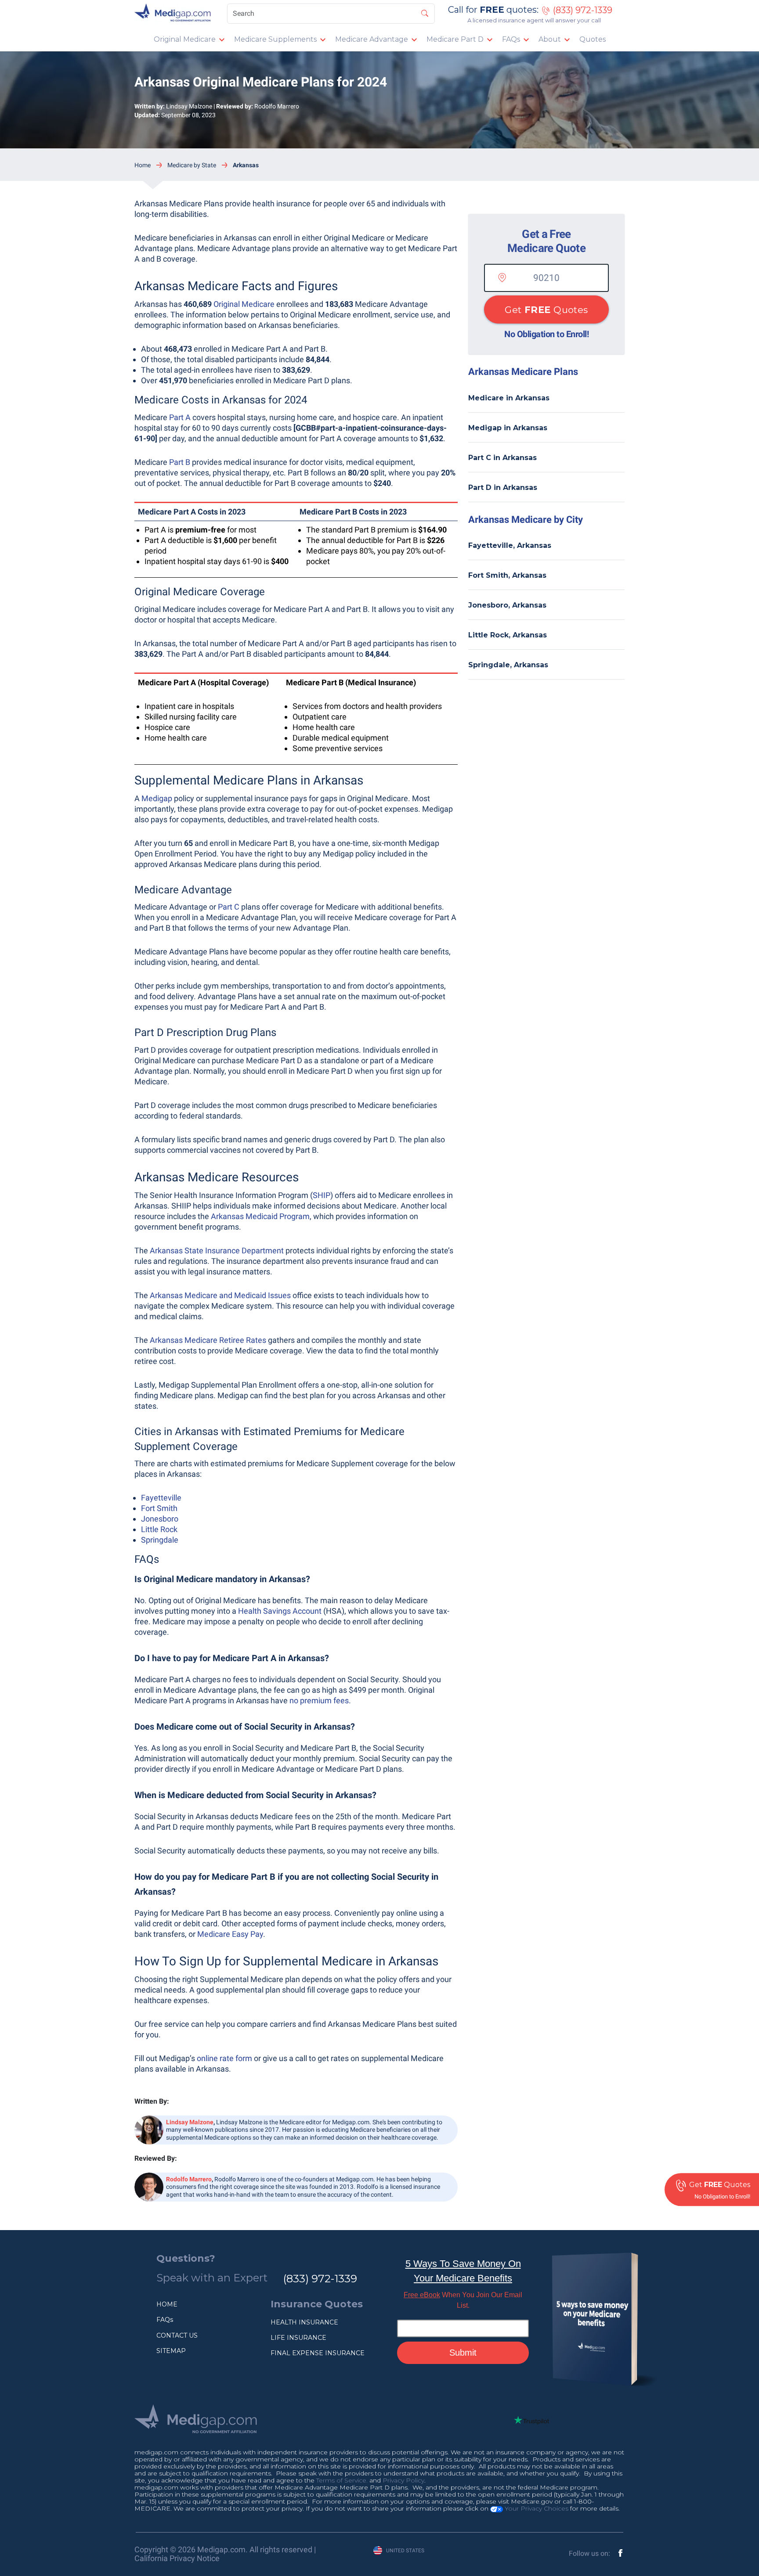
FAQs (511, 39)
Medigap (157, 798)
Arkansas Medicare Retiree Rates (208, 1340)
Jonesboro (160, 1519)
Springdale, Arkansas (508, 665)
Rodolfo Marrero (277, 106)
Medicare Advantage (372, 39)
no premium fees (319, 1700)
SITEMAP (171, 2351)
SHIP (322, 1195)
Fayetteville (161, 1498)
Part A (180, 417)
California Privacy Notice (177, 2558)
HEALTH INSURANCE (304, 2322)
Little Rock (159, 1529)
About (550, 39)
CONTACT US (177, 2335)
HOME (167, 2304)
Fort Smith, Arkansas (507, 575)
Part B (180, 462)
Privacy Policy (403, 2480)
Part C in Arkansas (502, 458)
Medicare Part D (455, 39)
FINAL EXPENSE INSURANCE (318, 2353)
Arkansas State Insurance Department (217, 1250)
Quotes (593, 39)
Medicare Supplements (275, 39)
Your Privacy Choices (536, 2508)
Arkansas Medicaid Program (260, 1216)
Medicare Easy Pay (230, 1934)
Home (143, 165)
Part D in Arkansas (503, 487)
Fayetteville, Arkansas (510, 545)
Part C (229, 907)
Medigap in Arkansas (508, 428)
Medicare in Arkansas (509, 398)
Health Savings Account (280, 1611)
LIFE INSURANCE (298, 2338)
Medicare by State (192, 165)
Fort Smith (159, 1508)
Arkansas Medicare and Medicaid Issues (220, 1295)
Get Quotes (546, 310)
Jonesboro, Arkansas (507, 605)
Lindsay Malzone (189, 106)
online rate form (224, 2058)
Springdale (160, 1540)
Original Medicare (185, 39)
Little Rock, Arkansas (508, 635)
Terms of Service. (342, 2480)
